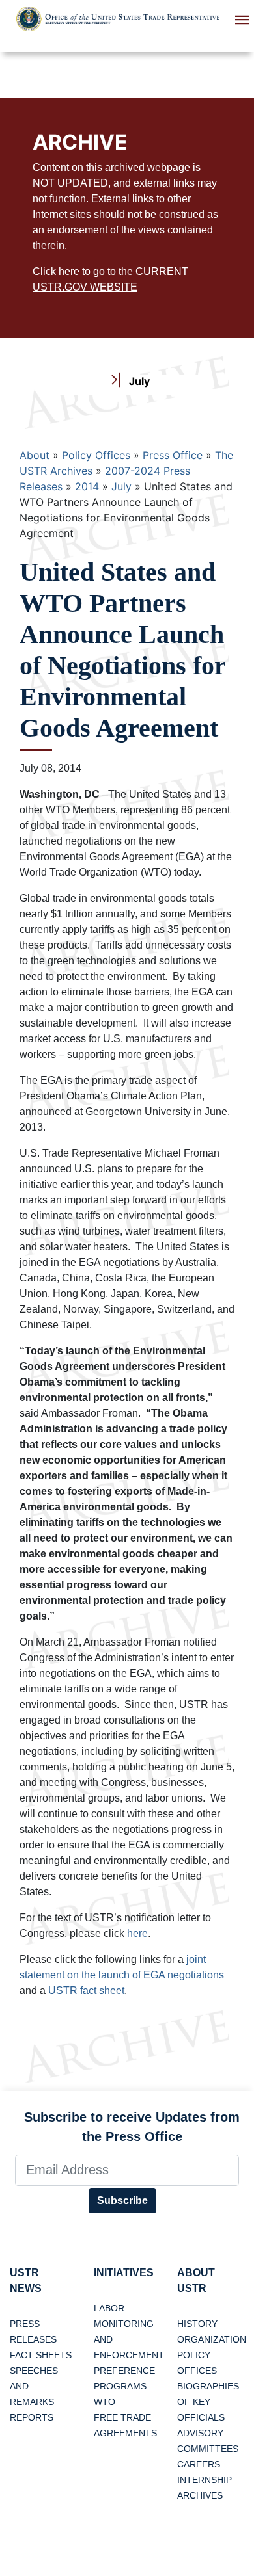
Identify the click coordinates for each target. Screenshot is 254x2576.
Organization (212, 2339)
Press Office (173, 455)
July (121, 486)
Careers (199, 2464)
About (35, 455)
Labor (109, 2308)
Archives (200, 2495)
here (137, 1933)
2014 (87, 486)
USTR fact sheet (86, 1991)
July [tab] (138, 381)
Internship (205, 2480)
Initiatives (124, 2273)
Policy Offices (96, 455)
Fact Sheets (41, 2355)
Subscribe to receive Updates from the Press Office (132, 2127)
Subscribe (122, 2201)
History (197, 2324)
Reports (32, 2417)
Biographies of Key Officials (208, 2402)
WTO (105, 2402)
